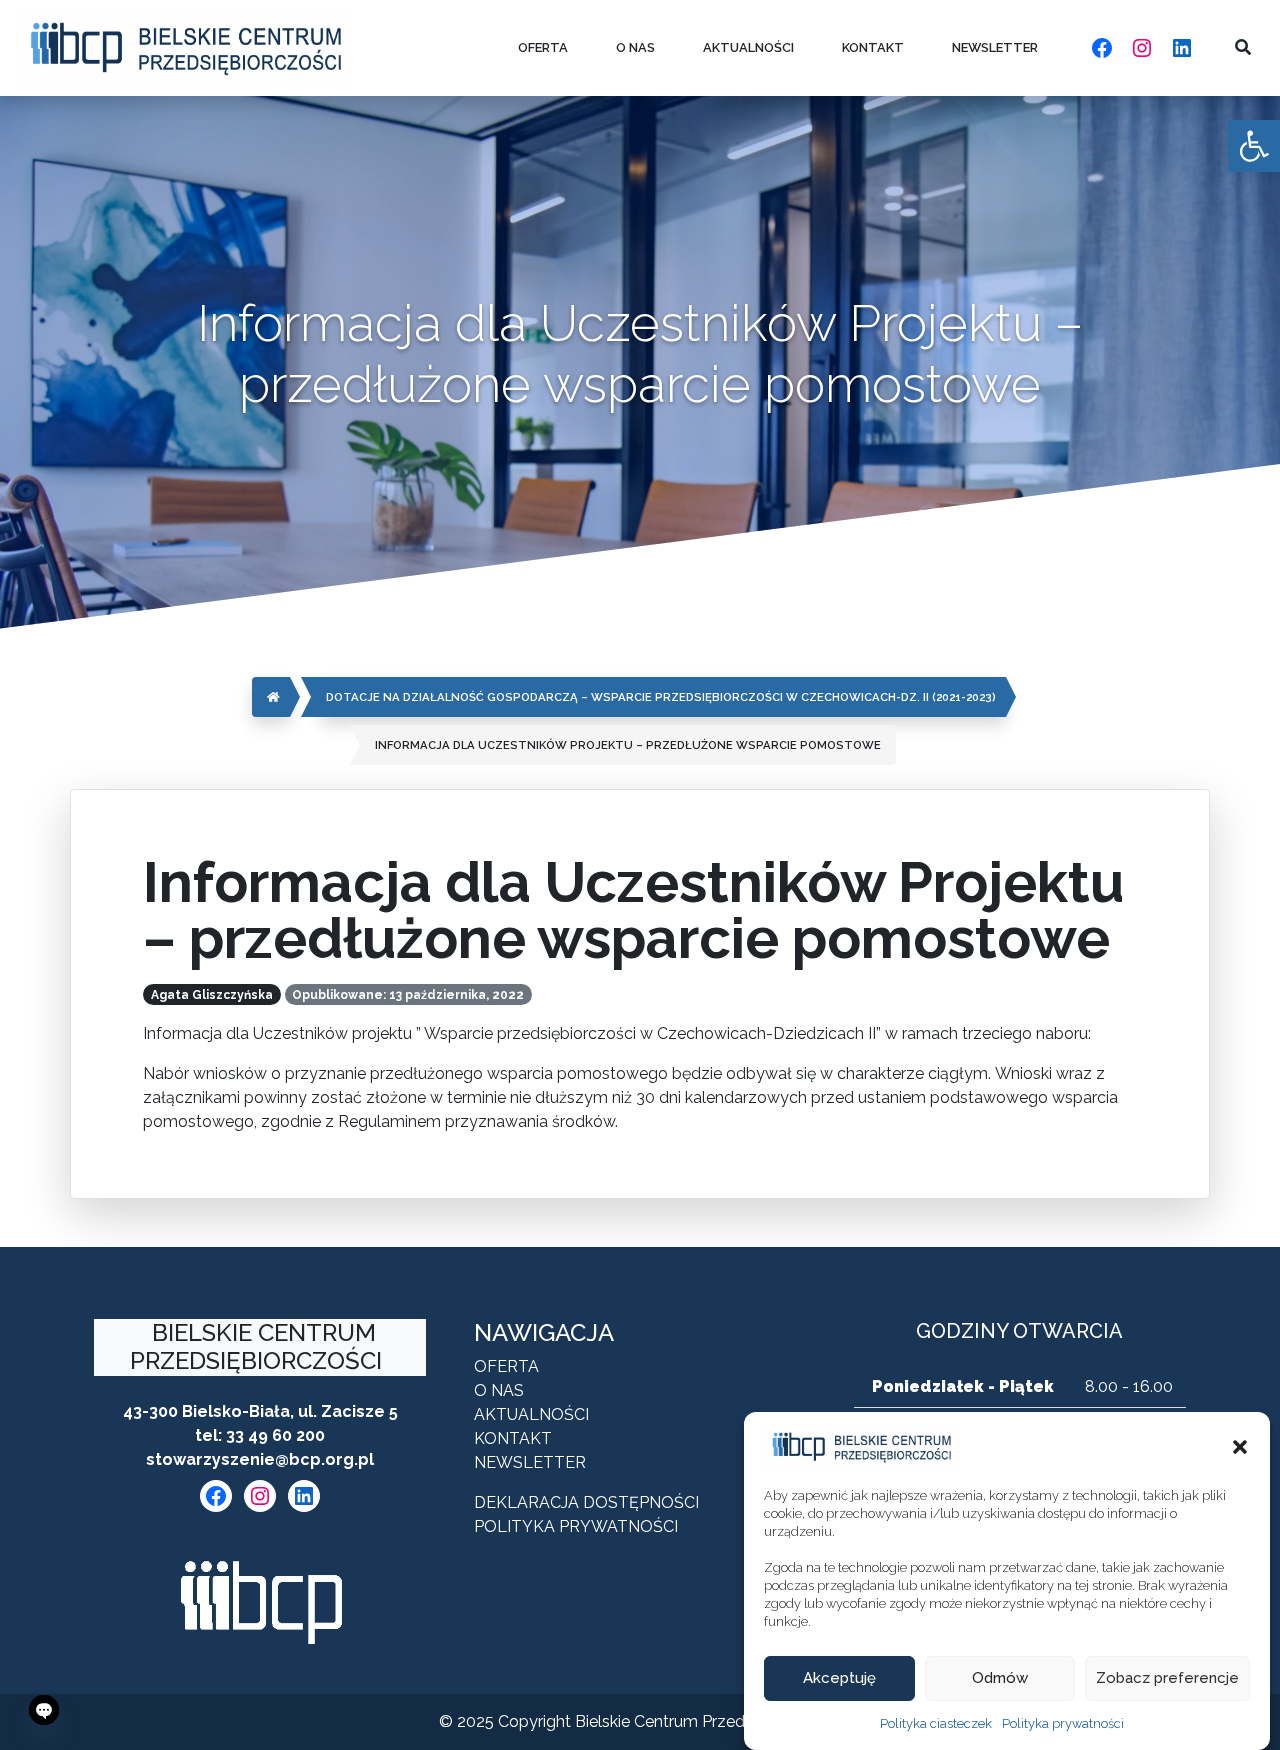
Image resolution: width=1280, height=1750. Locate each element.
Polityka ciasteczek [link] (936, 1723)
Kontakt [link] (873, 47)
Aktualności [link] (748, 47)
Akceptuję (839, 1679)
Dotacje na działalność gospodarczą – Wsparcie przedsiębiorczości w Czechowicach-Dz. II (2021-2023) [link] (661, 697)
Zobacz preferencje (1167, 1679)
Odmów (1000, 1679)
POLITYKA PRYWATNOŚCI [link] (576, 1526)
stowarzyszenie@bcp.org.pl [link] (260, 1459)
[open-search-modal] (1243, 48)
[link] (1254, 146)
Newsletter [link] (995, 47)
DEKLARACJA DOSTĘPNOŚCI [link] (586, 1502)
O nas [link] (635, 47)
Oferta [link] (543, 47)
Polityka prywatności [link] (1063, 1723)
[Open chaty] (44, 1710)
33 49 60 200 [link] (275, 1435)
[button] (1240, 1447)
